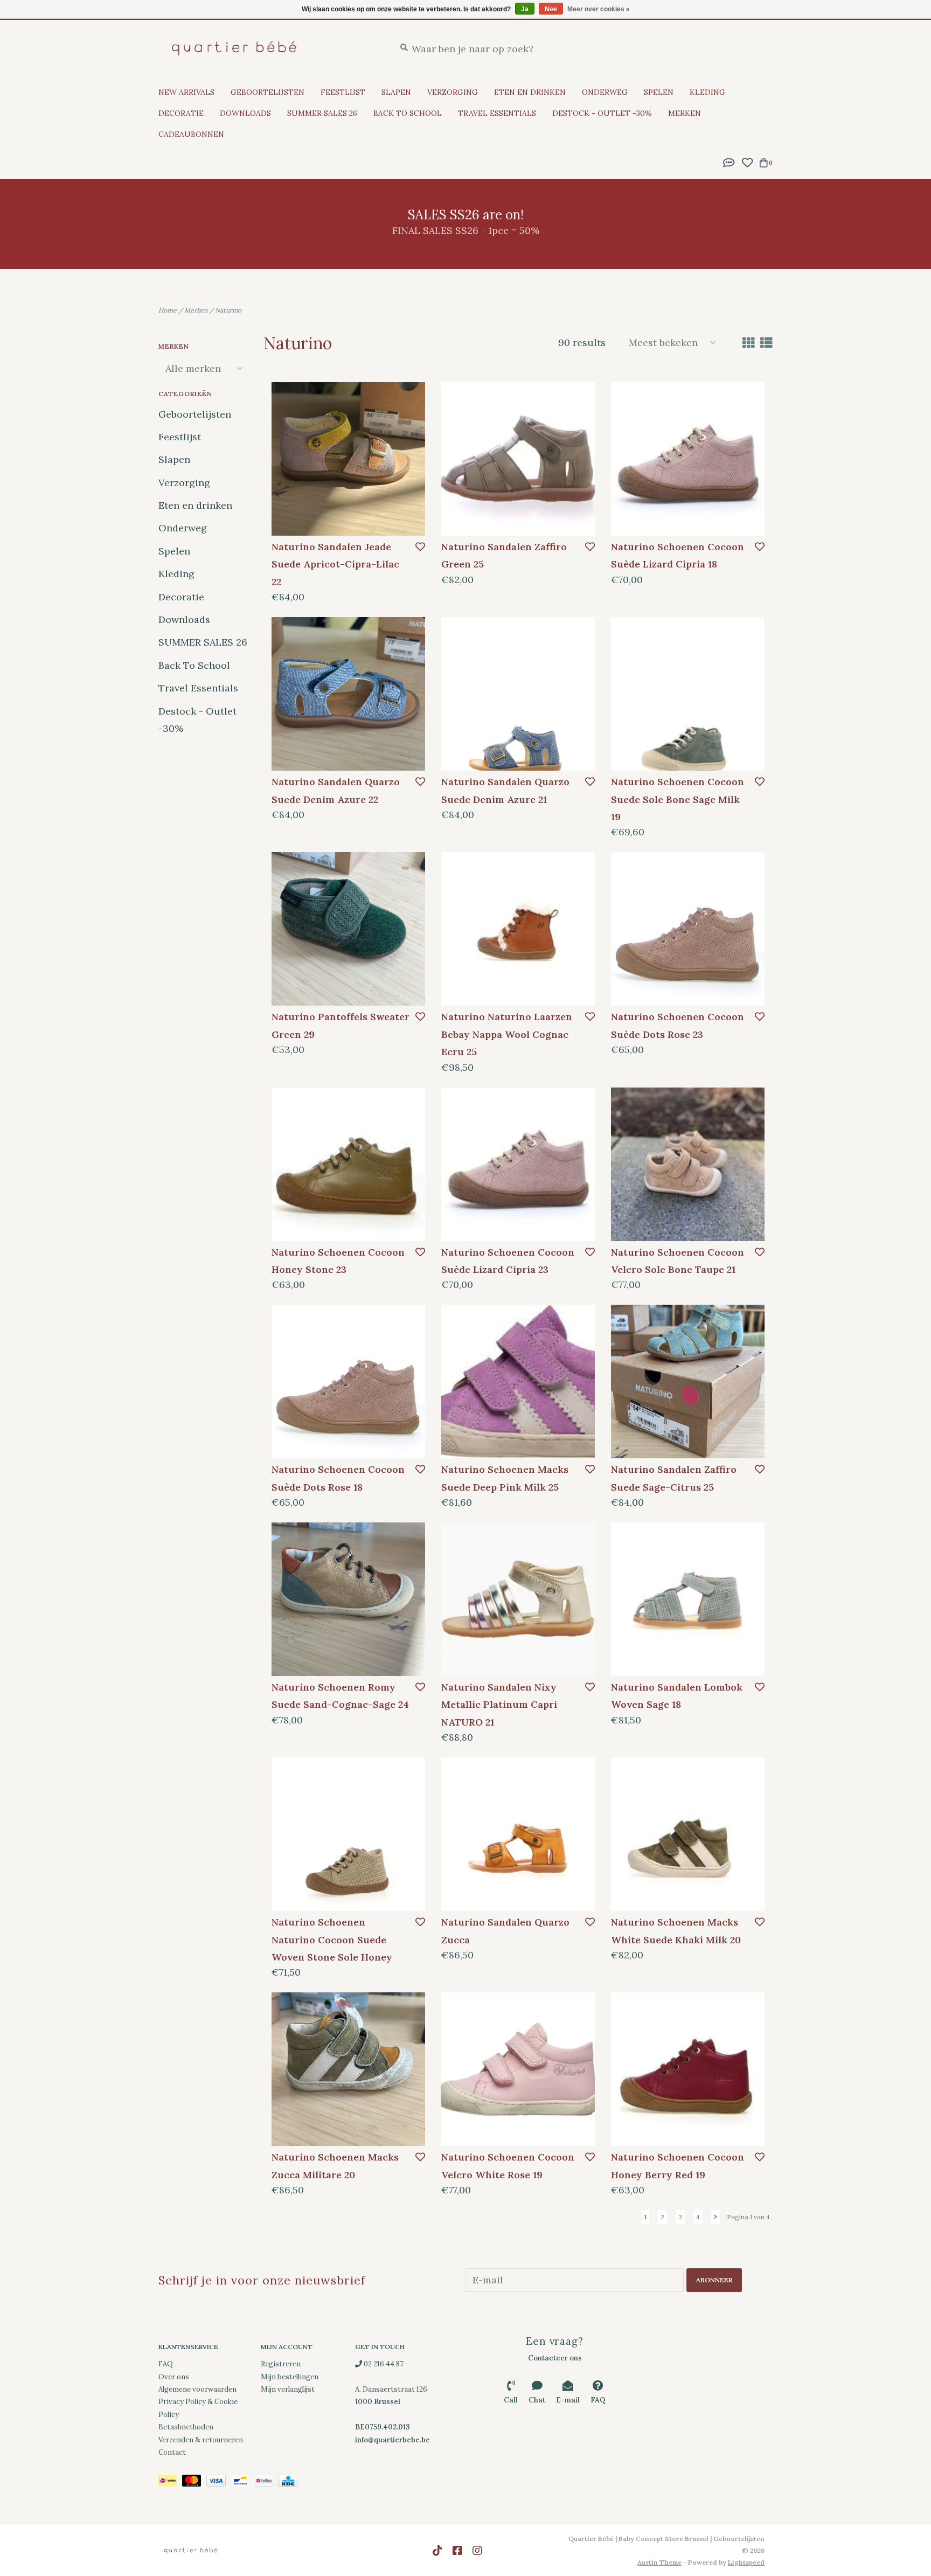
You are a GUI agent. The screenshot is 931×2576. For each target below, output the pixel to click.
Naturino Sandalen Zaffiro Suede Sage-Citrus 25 (674, 1478)
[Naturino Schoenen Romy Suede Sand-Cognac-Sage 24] (348, 1599)
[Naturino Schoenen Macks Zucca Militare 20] (348, 2069)
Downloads (245, 113)
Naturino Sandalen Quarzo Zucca (505, 1931)
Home (168, 310)
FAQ (166, 2364)
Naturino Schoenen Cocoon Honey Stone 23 (338, 1261)
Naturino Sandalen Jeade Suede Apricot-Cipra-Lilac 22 (335, 564)
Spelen (659, 92)
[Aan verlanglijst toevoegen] (420, 547)
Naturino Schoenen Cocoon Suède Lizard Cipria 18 (678, 555)
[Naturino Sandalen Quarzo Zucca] (518, 1834)
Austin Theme (659, 2562)
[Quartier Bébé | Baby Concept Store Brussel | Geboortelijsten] (269, 48)
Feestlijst (343, 92)
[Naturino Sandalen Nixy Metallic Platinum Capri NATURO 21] (518, 1599)
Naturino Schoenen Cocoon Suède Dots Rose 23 (678, 1025)
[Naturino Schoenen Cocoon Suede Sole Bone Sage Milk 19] (688, 694)
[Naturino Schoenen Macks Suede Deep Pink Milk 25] (518, 1382)
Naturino (228, 310)
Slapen (396, 92)
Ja (525, 9)
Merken (685, 113)
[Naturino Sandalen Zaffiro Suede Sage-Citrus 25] (688, 1382)
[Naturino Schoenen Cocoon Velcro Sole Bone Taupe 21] (688, 1164)
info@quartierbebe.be (392, 2440)
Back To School (408, 113)
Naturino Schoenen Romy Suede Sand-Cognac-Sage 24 (340, 1696)
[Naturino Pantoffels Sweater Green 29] (348, 929)
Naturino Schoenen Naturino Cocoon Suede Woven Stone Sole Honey (332, 1940)
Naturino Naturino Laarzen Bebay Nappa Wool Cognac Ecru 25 (507, 1034)
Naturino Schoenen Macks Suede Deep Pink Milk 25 (505, 1478)
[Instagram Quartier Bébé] (477, 2551)
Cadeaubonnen (191, 134)
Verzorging (453, 92)
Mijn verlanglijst (288, 2389)
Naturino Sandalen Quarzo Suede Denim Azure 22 (336, 790)
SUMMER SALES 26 (322, 113)
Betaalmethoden (186, 2427)
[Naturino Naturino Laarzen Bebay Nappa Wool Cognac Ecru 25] (518, 929)
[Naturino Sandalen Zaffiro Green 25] (518, 459)
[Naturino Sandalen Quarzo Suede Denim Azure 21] (518, 694)
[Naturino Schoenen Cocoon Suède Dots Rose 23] (688, 929)
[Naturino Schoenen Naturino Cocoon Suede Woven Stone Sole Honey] (348, 1834)
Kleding (707, 92)
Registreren (281, 2364)
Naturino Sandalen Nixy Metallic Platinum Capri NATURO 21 (499, 1705)
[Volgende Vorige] (715, 2217)
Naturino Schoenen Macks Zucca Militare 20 (335, 2166)
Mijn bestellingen (290, 2377)
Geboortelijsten (268, 92)
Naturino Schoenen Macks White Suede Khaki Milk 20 (676, 1931)
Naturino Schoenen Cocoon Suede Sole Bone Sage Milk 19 (678, 799)
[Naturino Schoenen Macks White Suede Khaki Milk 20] (688, 1834)
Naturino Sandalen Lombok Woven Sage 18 (677, 1696)
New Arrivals (186, 92)
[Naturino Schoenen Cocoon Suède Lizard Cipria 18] (688, 459)
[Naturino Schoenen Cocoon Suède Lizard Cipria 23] (518, 1164)
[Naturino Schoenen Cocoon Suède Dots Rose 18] (348, 1382)
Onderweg (605, 92)
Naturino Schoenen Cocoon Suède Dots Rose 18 (338, 1478)
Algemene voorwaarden (197, 2389)
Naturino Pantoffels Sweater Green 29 (341, 1025)
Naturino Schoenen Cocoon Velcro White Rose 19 (508, 2166)
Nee (551, 9)
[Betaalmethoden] (170, 2483)
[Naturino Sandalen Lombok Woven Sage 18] (688, 1599)
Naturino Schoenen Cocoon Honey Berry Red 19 (678, 2166)
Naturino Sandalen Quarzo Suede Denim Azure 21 (505, 790)
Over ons (174, 2377)
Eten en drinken (530, 92)
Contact (172, 2452)
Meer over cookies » (599, 9)
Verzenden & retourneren (201, 2440)
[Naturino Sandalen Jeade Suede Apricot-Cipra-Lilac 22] (348, 459)
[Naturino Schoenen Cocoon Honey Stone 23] (348, 1164)
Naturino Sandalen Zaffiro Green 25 (504, 555)
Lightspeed (746, 2562)
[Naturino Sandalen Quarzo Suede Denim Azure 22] (348, 694)
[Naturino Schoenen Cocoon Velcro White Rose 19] (518, 2069)
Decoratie (181, 113)
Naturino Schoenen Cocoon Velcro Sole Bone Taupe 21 (678, 1261)
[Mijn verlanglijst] (747, 161)
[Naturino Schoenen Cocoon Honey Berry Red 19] (688, 2069)
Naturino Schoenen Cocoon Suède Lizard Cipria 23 (508, 1261)
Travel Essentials (497, 113)
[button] (729, 161)
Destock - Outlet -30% (602, 113)
